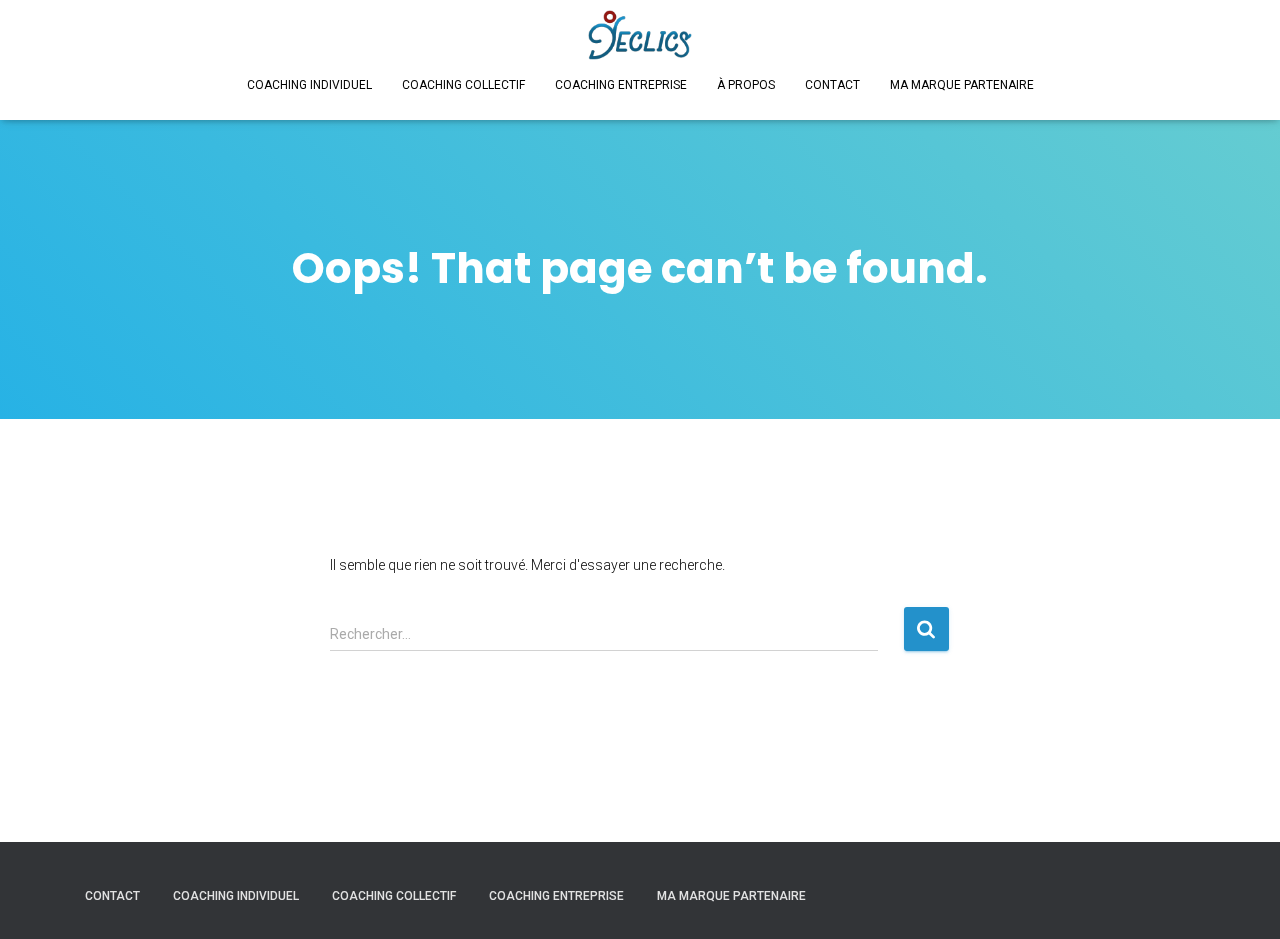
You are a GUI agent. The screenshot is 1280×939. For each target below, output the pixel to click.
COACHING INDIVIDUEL (309, 85)
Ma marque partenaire (962, 85)
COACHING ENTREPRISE (621, 85)
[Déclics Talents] (639, 35)
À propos (746, 85)
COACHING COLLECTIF (463, 85)
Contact (832, 85)
